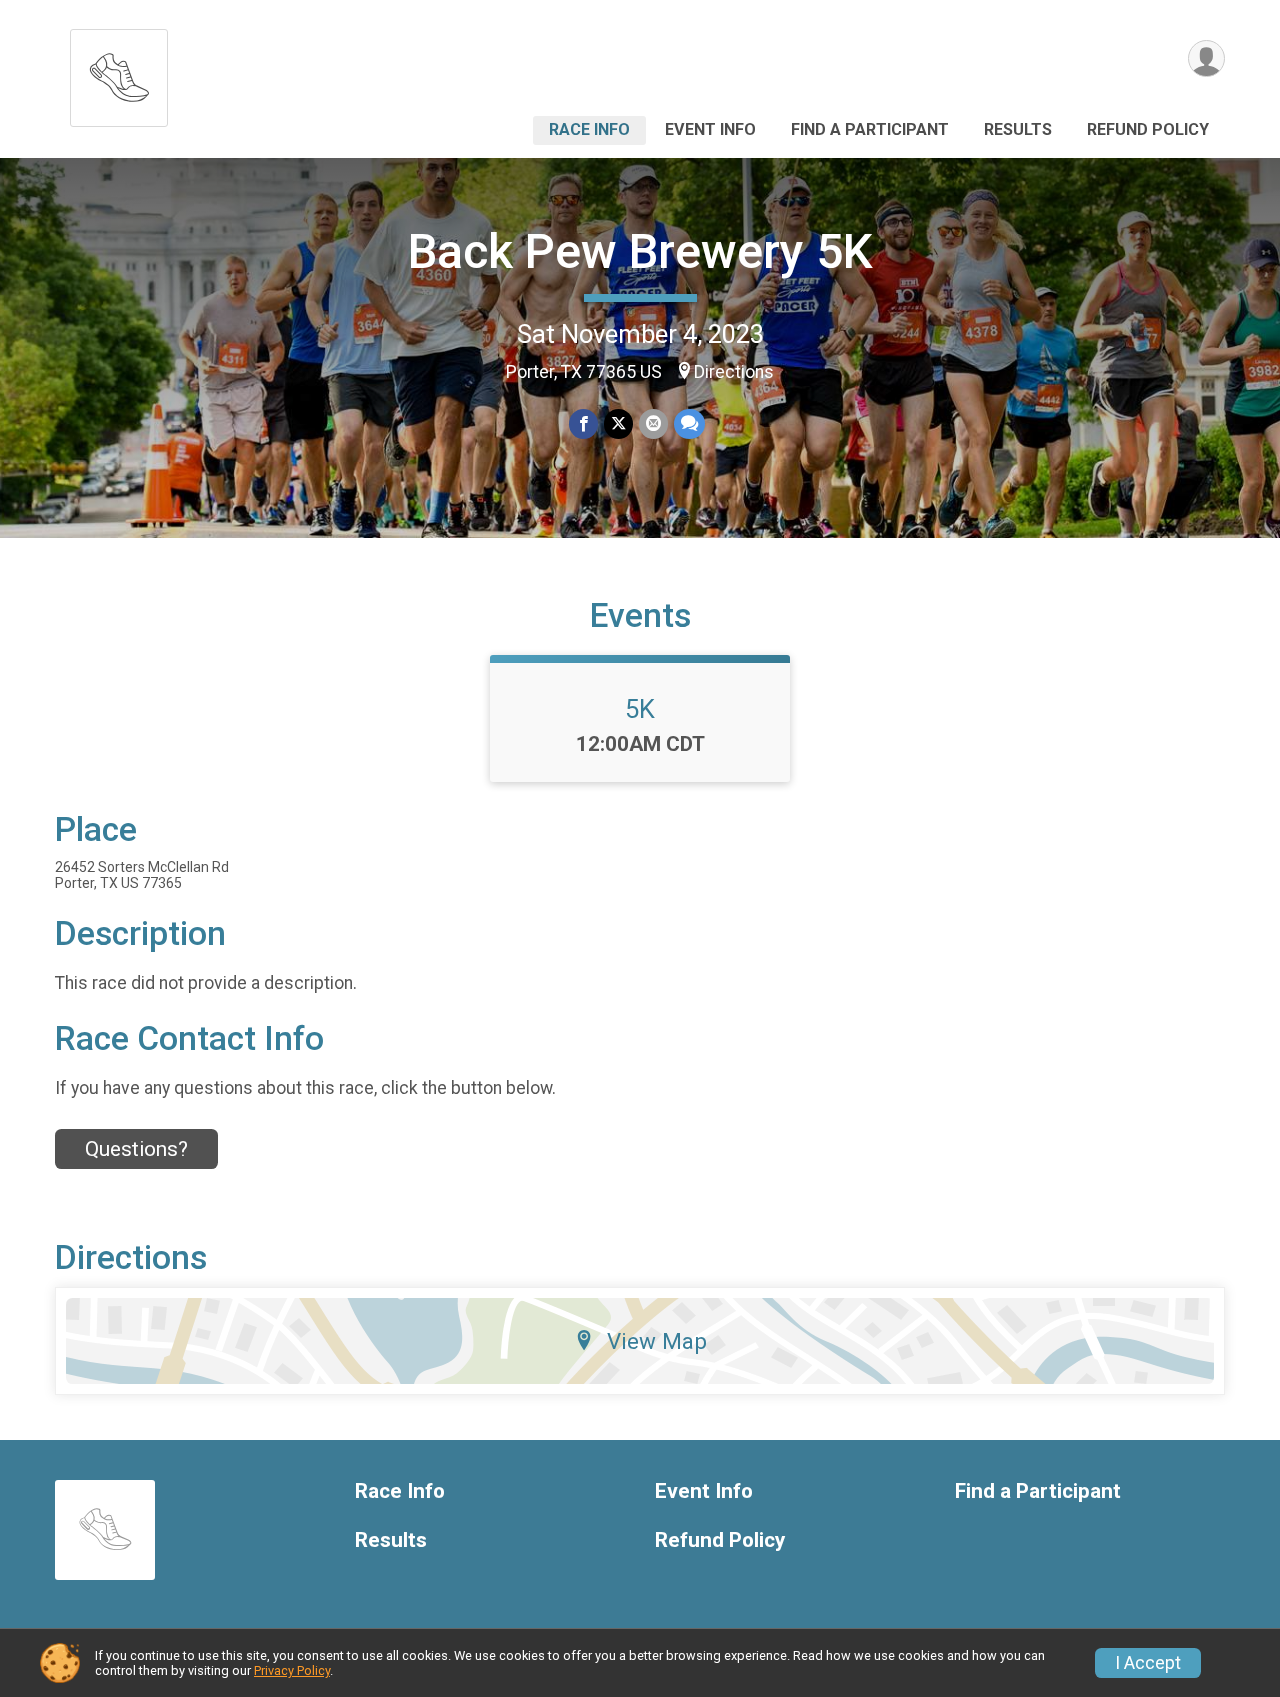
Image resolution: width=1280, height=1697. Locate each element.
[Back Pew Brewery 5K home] (119, 72)
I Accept (1148, 1663)
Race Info (589, 129)
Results (1018, 129)
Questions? (136, 1149)
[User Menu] (1206, 58)
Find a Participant (870, 129)
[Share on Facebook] (583, 423)
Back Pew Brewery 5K (640, 251)
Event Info (710, 129)
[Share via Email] (653, 423)
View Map (657, 1341)
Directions (734, 372)
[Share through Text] (689, 423)
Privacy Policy (292, 1670)
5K (640, 709)
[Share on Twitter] (618, 423)
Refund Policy (1148, 129)
